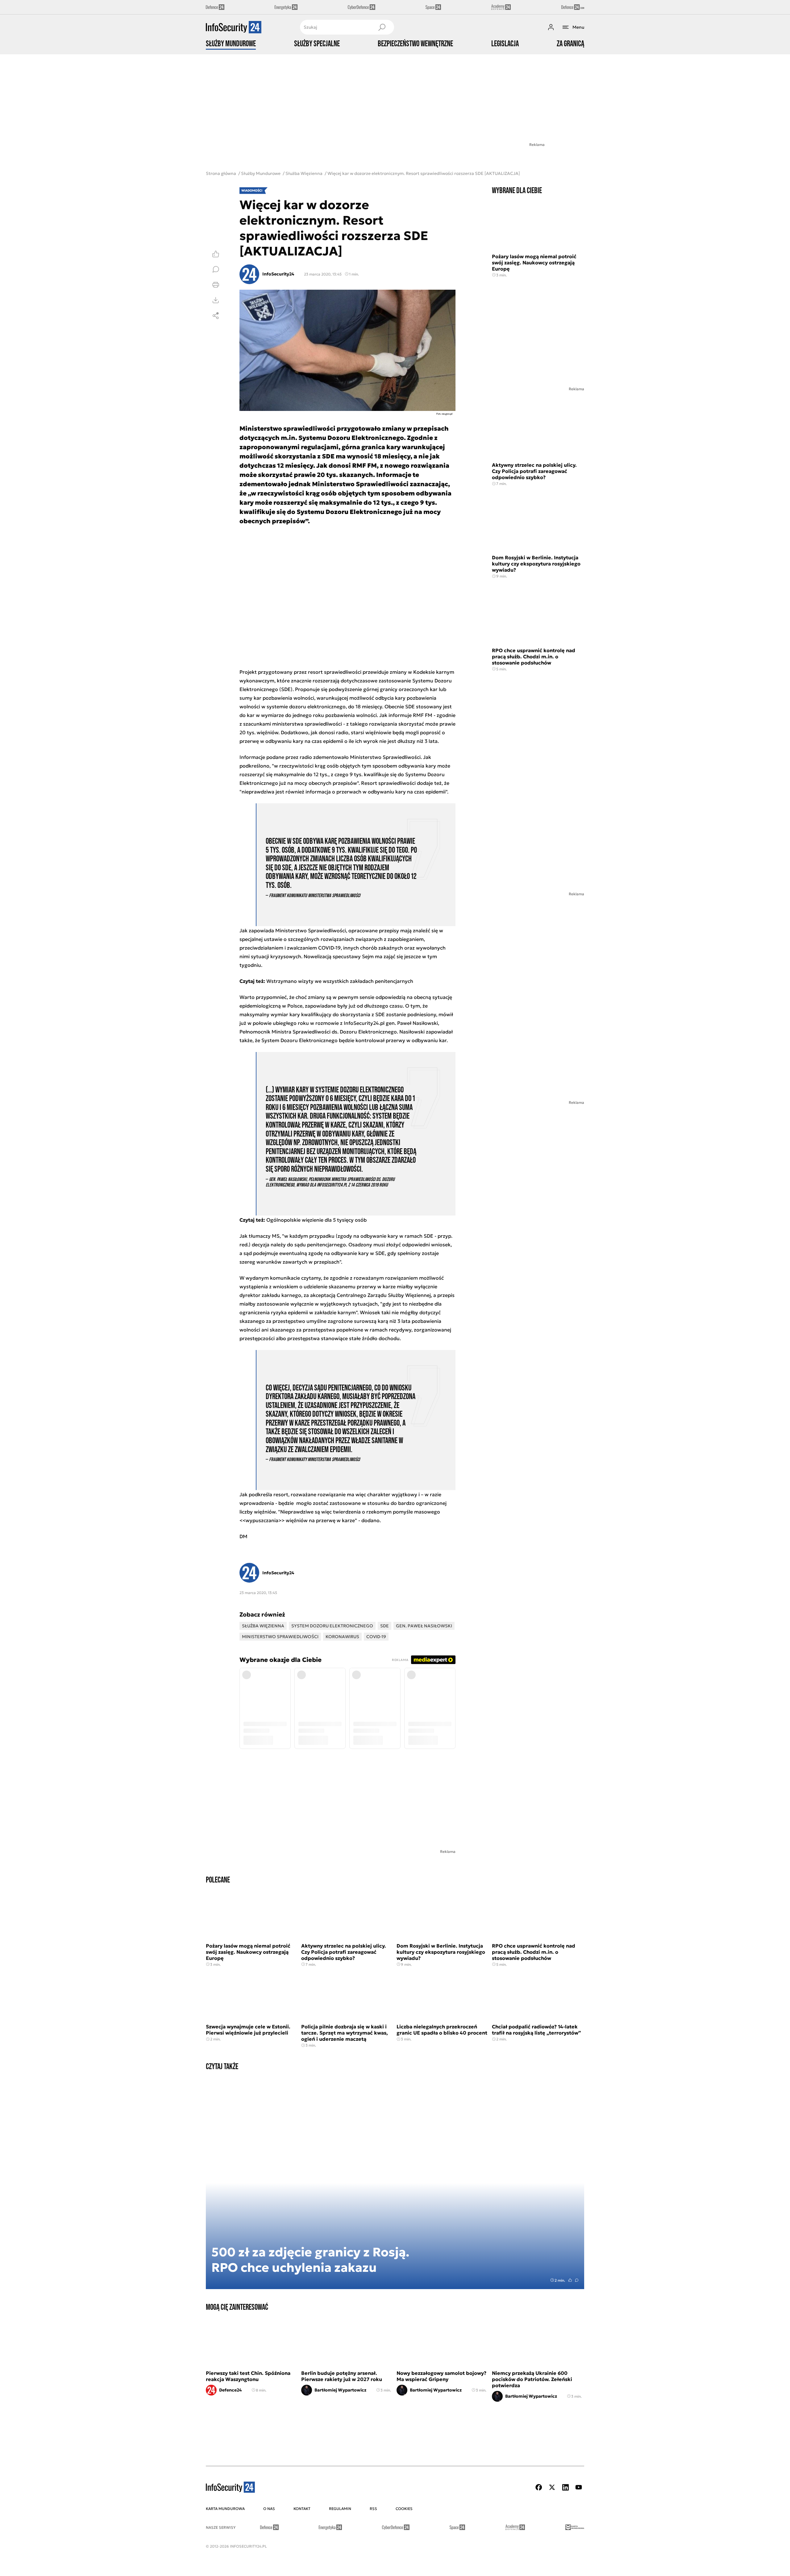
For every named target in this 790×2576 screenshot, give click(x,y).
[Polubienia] (216, 254)
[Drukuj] (216, 285)
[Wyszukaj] (382, 27)
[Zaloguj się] (551, 27)
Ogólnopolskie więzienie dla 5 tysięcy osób (316, 1220)
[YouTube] (579, 2487)
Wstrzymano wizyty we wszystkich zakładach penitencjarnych (340, 981)
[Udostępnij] (216, 316)
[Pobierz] (216, 300)
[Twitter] (552, 2487)
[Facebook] (539, 2487)
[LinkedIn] (565, 2487)
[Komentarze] (216, 269)
